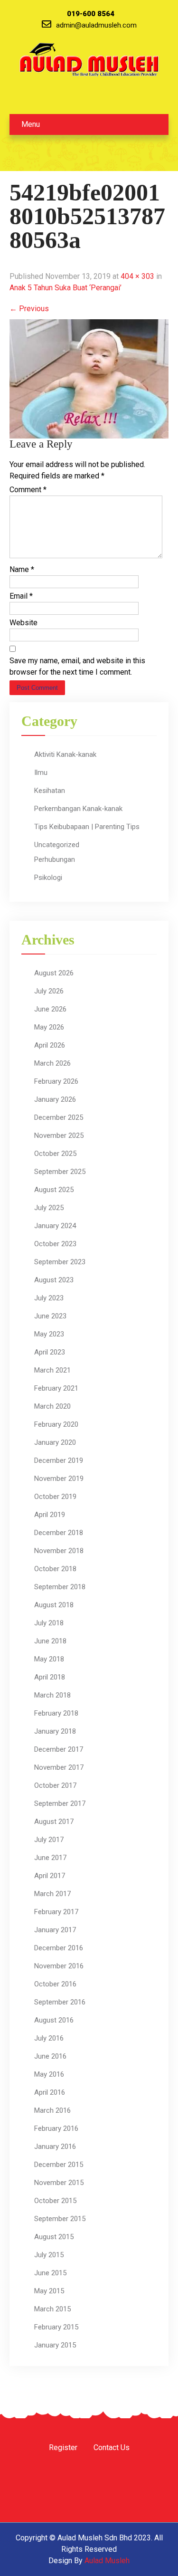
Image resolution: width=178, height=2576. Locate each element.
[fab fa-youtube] (103, 97)
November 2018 (59, 1551)
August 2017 (54, 1822)
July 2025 (49, 1208)
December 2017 (59, 1749)
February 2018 (56, 1713)
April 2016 (50, 2092)
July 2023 (49, 1298)
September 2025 (60, 1172)
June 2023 (50, 1316)
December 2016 (59, 1948)
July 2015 (49, 2255)
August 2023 (54, 1280)
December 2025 (59, 1117)
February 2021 (56, 1388)
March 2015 (52, 2309)
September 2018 (60, 1587)
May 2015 (49, 2291)
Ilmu (41, 773)
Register (63, 2448)
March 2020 (52, 1406)
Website (23, 623)
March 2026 (52, 1063)
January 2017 (55, 1930)
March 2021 (52, 1370)
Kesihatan (50, 791)
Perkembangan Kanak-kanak (78, 809)
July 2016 (49, 2038)
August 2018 (54, 1605)
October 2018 (55, 1569)
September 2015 (60, 2219)
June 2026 (50, 1009)
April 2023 (50, 1352)
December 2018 (59, 1533)
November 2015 (59, 2183)
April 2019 (50, 1515)
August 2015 (54, 2237)
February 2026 (56, 1081)
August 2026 (54, 973)
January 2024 (55, 1226)
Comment (28, 490)
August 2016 (54, 2020)
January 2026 (55, 1099)
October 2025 (55, 1154)
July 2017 (49, 1840)
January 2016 (55, 2147)
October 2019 (55, 1497)
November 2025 (59, 1135)
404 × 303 (137, 276)
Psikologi (48, 878)
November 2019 (59, 1479)
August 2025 (54, 1190)
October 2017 (55, 1785)
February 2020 (56, 1424)
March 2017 (52, 1894)
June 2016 (50, 2056)
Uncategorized (57, 845)
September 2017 (60, 1803)
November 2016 (59, 1966)
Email (21, 596)
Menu (31, 124)
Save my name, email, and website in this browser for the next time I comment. (77, 666)
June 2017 (50, 1858)
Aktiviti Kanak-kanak (65, 754)
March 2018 (52, 1695)
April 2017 (50, 1876)
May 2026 (49, 1027)
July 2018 (49, 1623)
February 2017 (56, 1912)
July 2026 (49, 991)
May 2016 (49, 2074)
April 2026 (50, 1045)
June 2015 (50, 2273)
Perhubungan (55, 859)
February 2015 (56, 2327)
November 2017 (59, 1767)
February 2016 (56, 2128)
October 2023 (55, 1244)
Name (22, 569)
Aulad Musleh (107, 2561)
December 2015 (59, 2165)
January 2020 (55, 1442)
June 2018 (50, 1641)
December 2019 (59, 1460)
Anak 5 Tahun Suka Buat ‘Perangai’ (66, 288)
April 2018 (50, 1677)
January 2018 (55, 1731)
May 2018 (49, 1659)
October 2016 (55, 1984)
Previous (29, 309)
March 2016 (52, 2110)
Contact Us (112, 2448)
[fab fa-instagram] (77, 97)
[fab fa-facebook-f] (52, 97)
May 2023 (49, 1334)
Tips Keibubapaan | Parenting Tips (87, 827)
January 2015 (55, 2345)
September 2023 (60, 1262)
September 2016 (60, 2002)
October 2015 (55, 2201)
